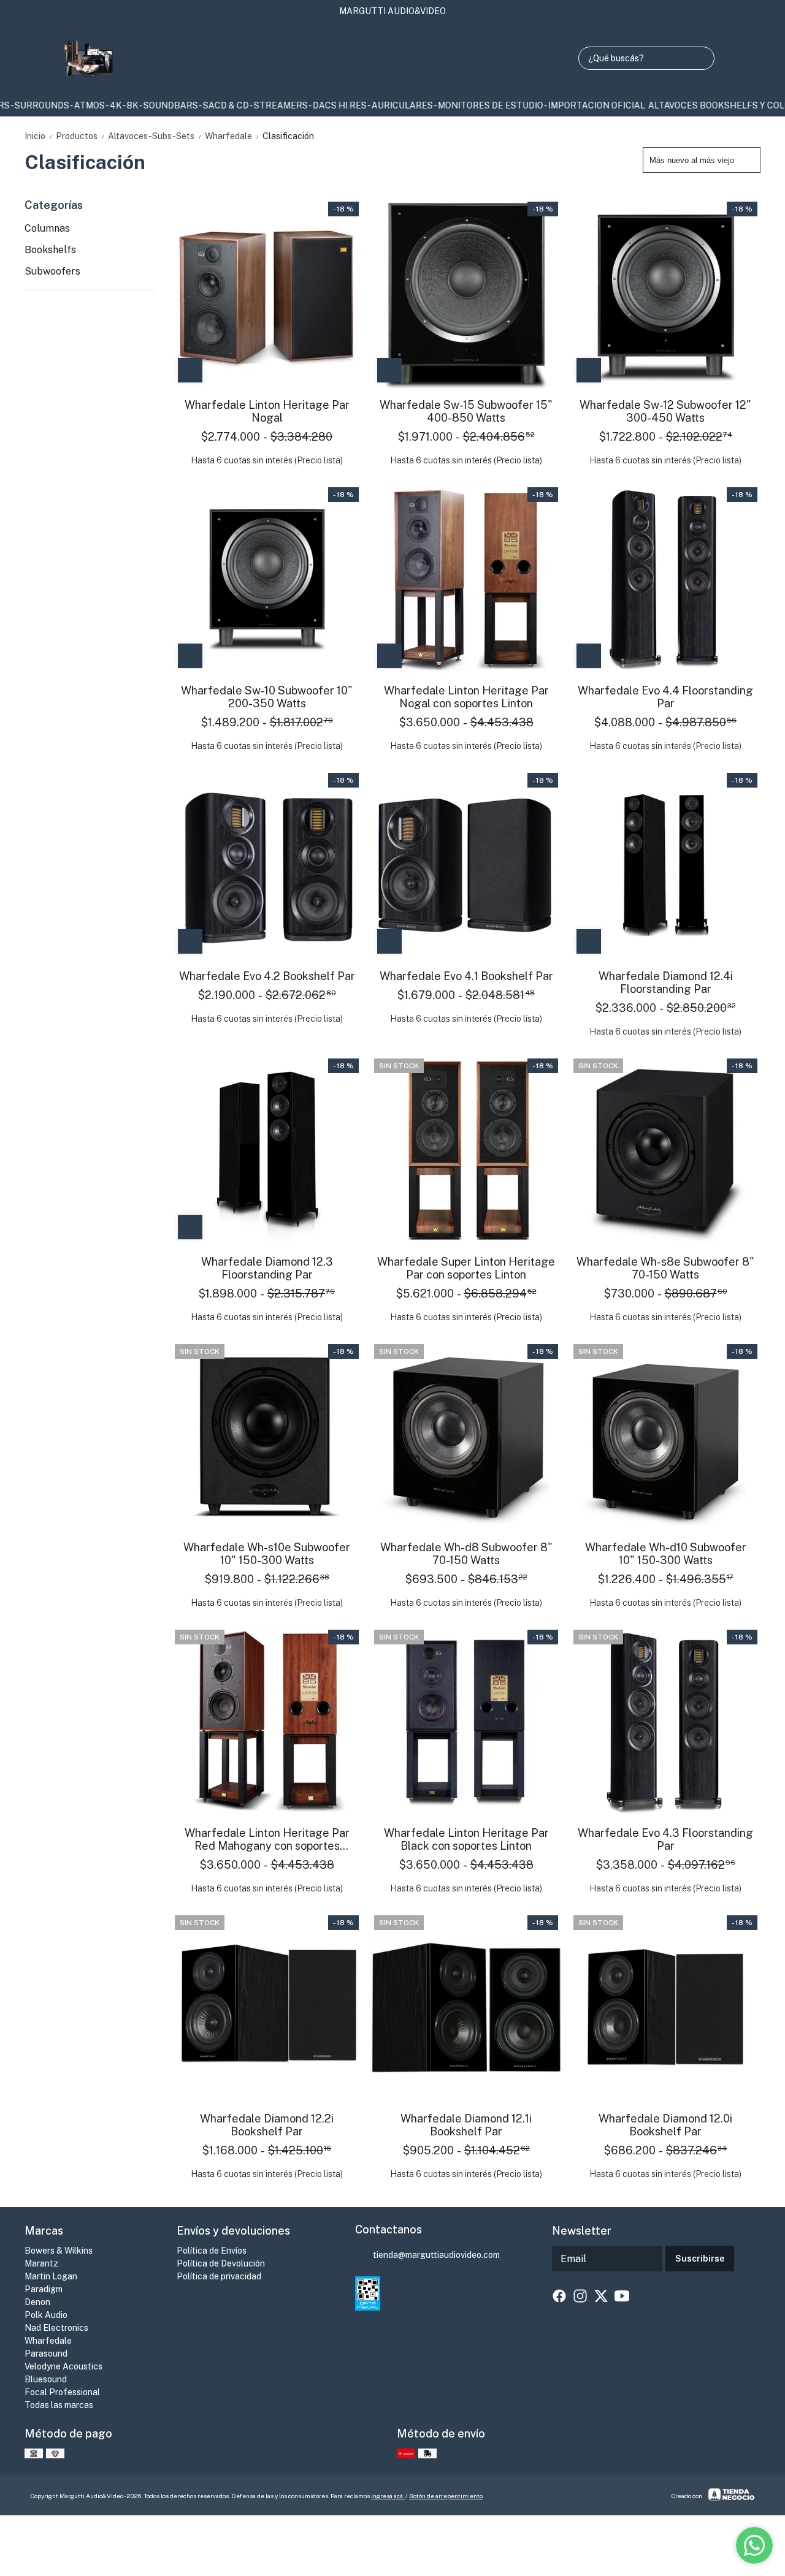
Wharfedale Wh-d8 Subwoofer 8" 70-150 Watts (466, 1554)
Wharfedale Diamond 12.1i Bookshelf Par (466, 2125)
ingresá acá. (388, 2496)
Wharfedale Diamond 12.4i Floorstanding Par (666, 982)
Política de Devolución (221, 2263)
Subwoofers (52, 271)
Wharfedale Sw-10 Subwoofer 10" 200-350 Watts (267, 697)
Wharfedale (232, 136)
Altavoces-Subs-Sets (155, 136)
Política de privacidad (219, 2276)
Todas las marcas (59, 2405)
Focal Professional (62, 2392)
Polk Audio (46, 2315)
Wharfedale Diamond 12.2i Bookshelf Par (267, 2125)
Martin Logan (51, 2276)
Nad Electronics (56, 2328)
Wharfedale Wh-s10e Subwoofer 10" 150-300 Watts (267, 1554)
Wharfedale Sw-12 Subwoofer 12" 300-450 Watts (665, 411)
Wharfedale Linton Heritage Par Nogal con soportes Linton (466, 697)
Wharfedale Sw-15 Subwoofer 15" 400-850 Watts (466, 411)
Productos (81, 136)
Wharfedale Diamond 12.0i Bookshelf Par (665, 2125)
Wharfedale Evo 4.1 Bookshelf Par (466, 976)
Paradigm (44, 2289)
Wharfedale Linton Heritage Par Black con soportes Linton (466, 1839)
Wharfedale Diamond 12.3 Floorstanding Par (267, 1268)
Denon (37, 2302)
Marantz (41, 2263)
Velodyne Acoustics (63, 2366)
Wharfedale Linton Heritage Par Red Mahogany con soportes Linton (267, 1839)
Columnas (47, 228)
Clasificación (288, 136)
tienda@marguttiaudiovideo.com (436, 2255)
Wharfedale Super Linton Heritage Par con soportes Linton (466, 1268)
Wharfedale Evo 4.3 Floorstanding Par (665, 1839)
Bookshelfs (50, 250)
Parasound (46, 2354)
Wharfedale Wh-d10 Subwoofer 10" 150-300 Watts (666, 1554)
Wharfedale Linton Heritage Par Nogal (267, 411)
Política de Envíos (212, 2251)
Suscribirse (700, 2259)
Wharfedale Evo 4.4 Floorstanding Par (665, 697)
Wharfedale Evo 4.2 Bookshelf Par (267, 976)
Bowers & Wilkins (59, 2251)
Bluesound (46, 2379)
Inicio (39, 136)
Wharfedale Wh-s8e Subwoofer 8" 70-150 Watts (665, 1268)
